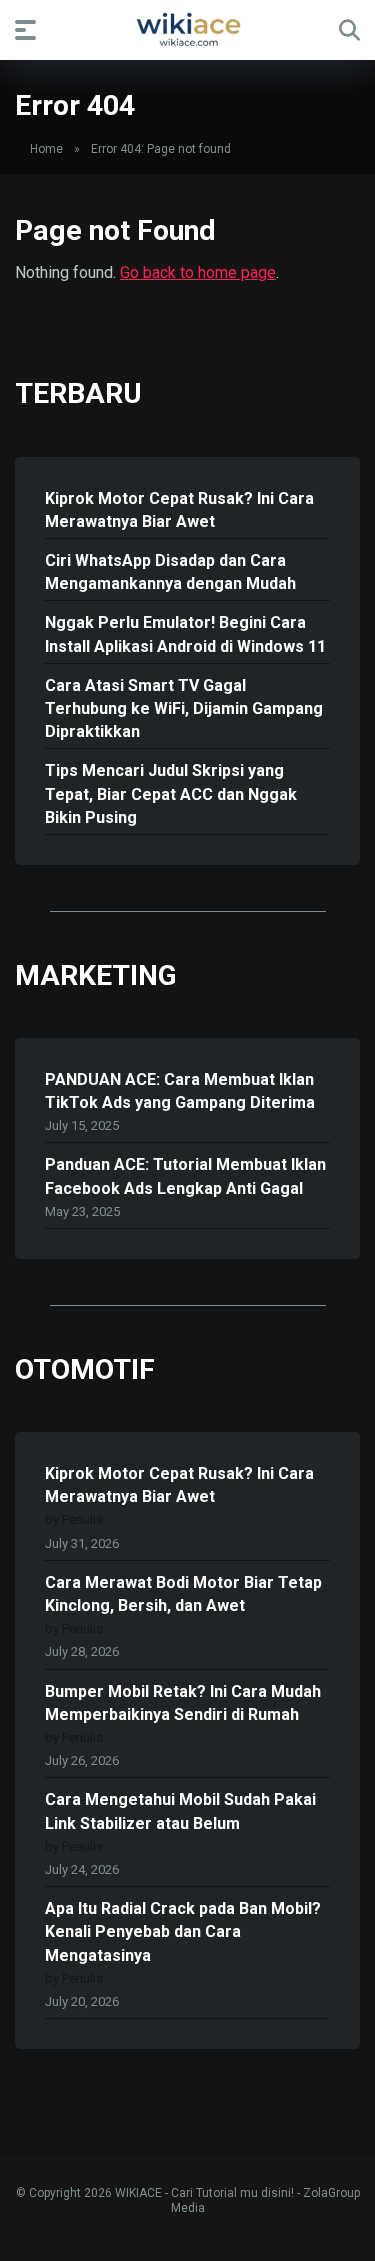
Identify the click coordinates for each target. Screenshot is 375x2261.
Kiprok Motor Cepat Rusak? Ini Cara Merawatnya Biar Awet (179, 510)
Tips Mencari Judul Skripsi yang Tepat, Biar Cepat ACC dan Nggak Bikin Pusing (171, 793)
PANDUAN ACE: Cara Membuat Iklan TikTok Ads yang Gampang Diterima (180, 1091)
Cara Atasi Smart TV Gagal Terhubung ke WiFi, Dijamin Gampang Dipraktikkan (184, 708)
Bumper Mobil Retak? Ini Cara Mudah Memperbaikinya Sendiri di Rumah (183, 1703)
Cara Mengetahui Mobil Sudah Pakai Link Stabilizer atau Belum (180, 1811)
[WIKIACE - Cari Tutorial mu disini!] (188, 29)
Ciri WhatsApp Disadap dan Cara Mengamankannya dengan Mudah (170, 572)
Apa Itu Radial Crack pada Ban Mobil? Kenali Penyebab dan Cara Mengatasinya (183, 1931)
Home (46, 149)
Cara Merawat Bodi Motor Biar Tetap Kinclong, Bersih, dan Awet (183, 1594)
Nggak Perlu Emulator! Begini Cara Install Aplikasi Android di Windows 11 (185, 634)
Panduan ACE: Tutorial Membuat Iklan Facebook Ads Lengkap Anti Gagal (185, 1176)
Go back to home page (198, 272)
